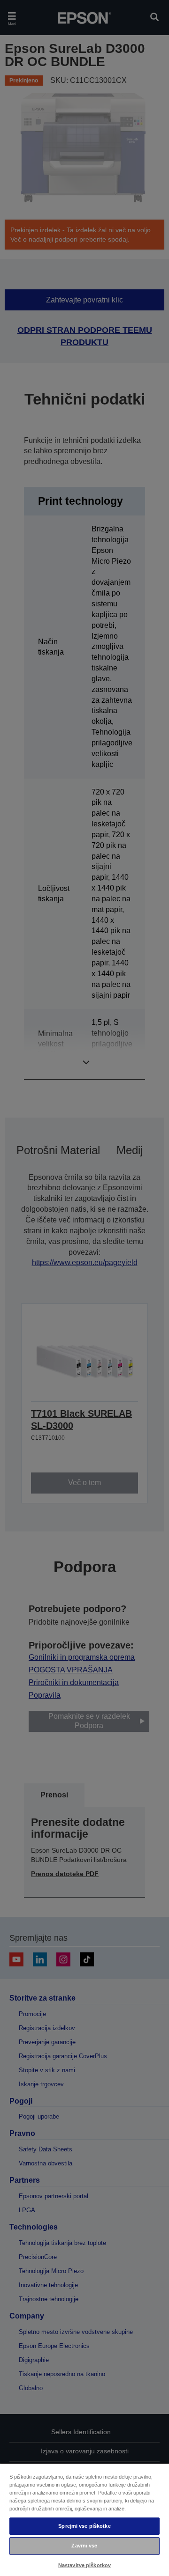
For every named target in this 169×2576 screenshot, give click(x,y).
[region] (84, 2519)
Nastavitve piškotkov (84, 2565)
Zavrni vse (84, 2546)
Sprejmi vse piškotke (84, 2526)
